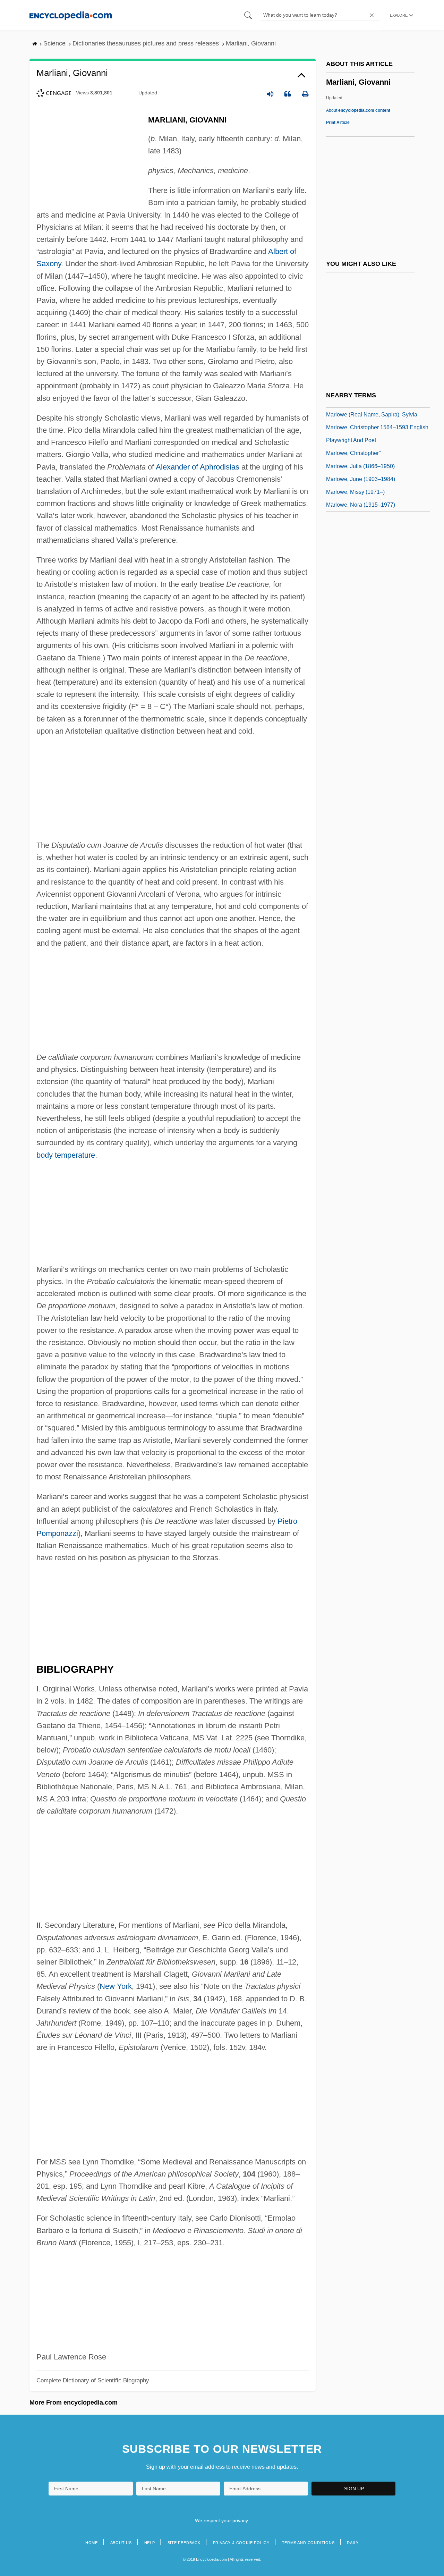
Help (150, 2543)
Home (92, 2543)
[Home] (71, 15)
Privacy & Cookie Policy (241, 2543)
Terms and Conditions (308, 2543)
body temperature (66, 1155)
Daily (353, 2543)
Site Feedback (184, 2543)
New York (116, 1986)
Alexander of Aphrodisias (198, 467)
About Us (121, 2543)
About (358, 110)
